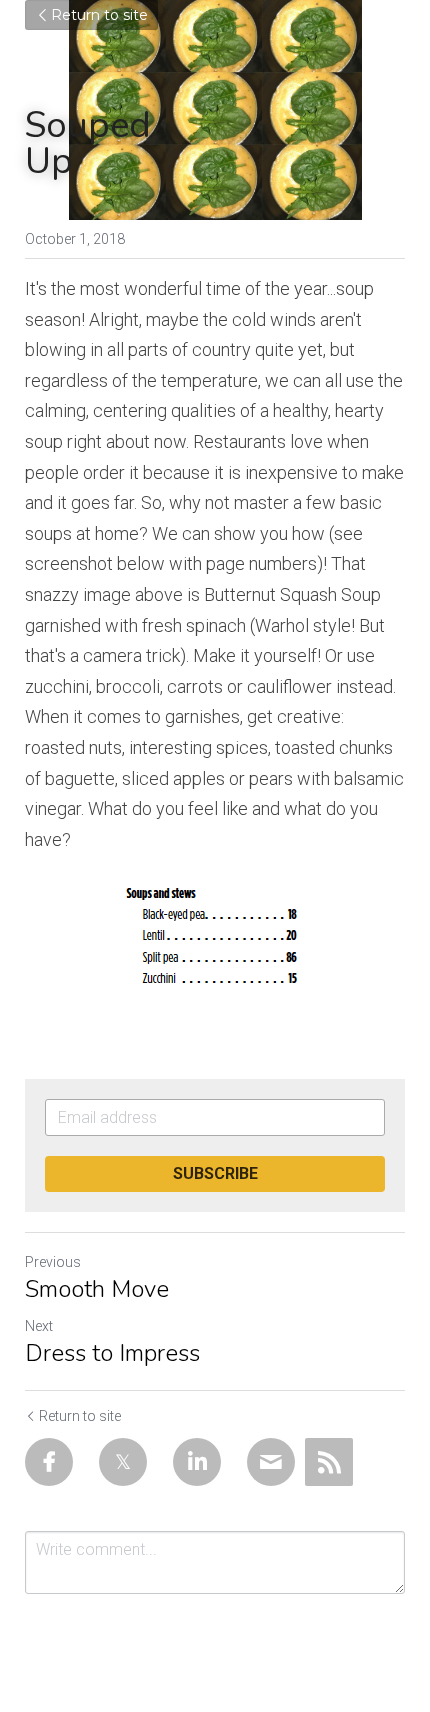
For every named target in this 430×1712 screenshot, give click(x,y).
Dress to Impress (112, 1353)
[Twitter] (123, 1462)
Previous (53, 1262)
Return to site (99, 15)
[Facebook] (49, 1462)
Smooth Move (97, 1289)
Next (39, 1326)
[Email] (271, 1462)
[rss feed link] (329, 1462)
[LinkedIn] (197, 1462)
